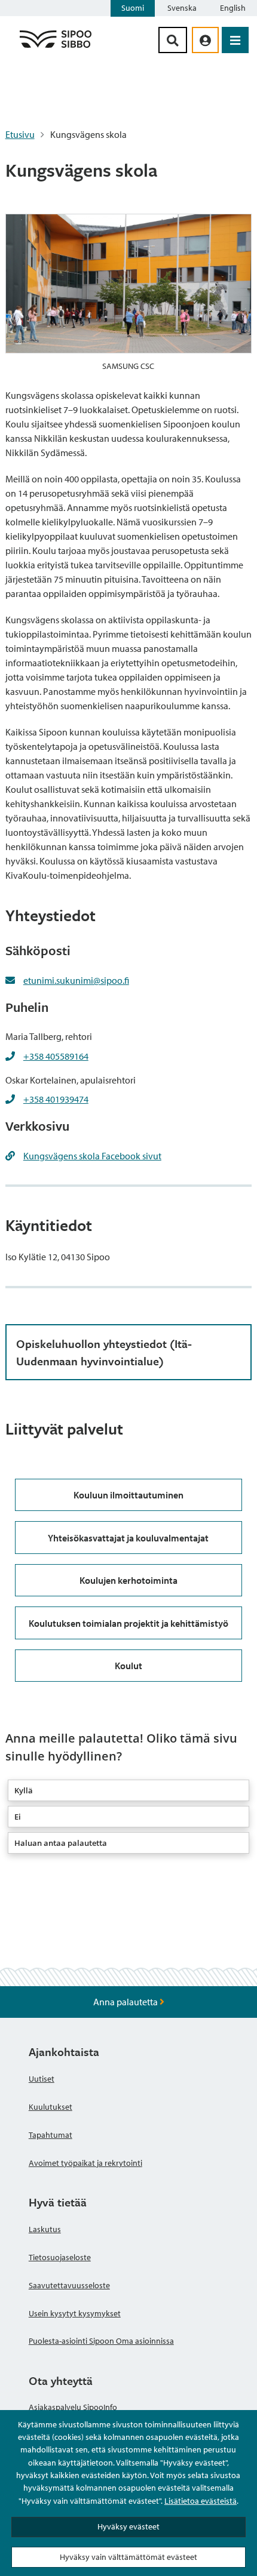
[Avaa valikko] (235, 40)
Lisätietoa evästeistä (201, 2501)
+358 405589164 (56, 1056)
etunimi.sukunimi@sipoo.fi (76, 980)
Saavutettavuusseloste (69, 2285)
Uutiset (42, 2079)
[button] (129, 1790)
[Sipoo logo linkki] (56, 47)
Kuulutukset (51, 2107)
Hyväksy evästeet (128, 2526)
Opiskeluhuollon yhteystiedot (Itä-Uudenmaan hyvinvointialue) (104, 1352)
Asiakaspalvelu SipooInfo (73, 2407)
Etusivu (20, 134)
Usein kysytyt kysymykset (75, 2313)
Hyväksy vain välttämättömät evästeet (128, 2557)
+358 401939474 (56, 1099)
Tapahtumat (51, 2135)
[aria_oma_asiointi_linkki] (205, 40)
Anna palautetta (126, 2002)
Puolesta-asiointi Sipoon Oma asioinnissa (101, 2341)
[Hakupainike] (173, 40)
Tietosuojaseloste (60, 2257)
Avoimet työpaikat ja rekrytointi (85, 2163)
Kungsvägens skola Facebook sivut (92, 1156)
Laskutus (45, 2229)
